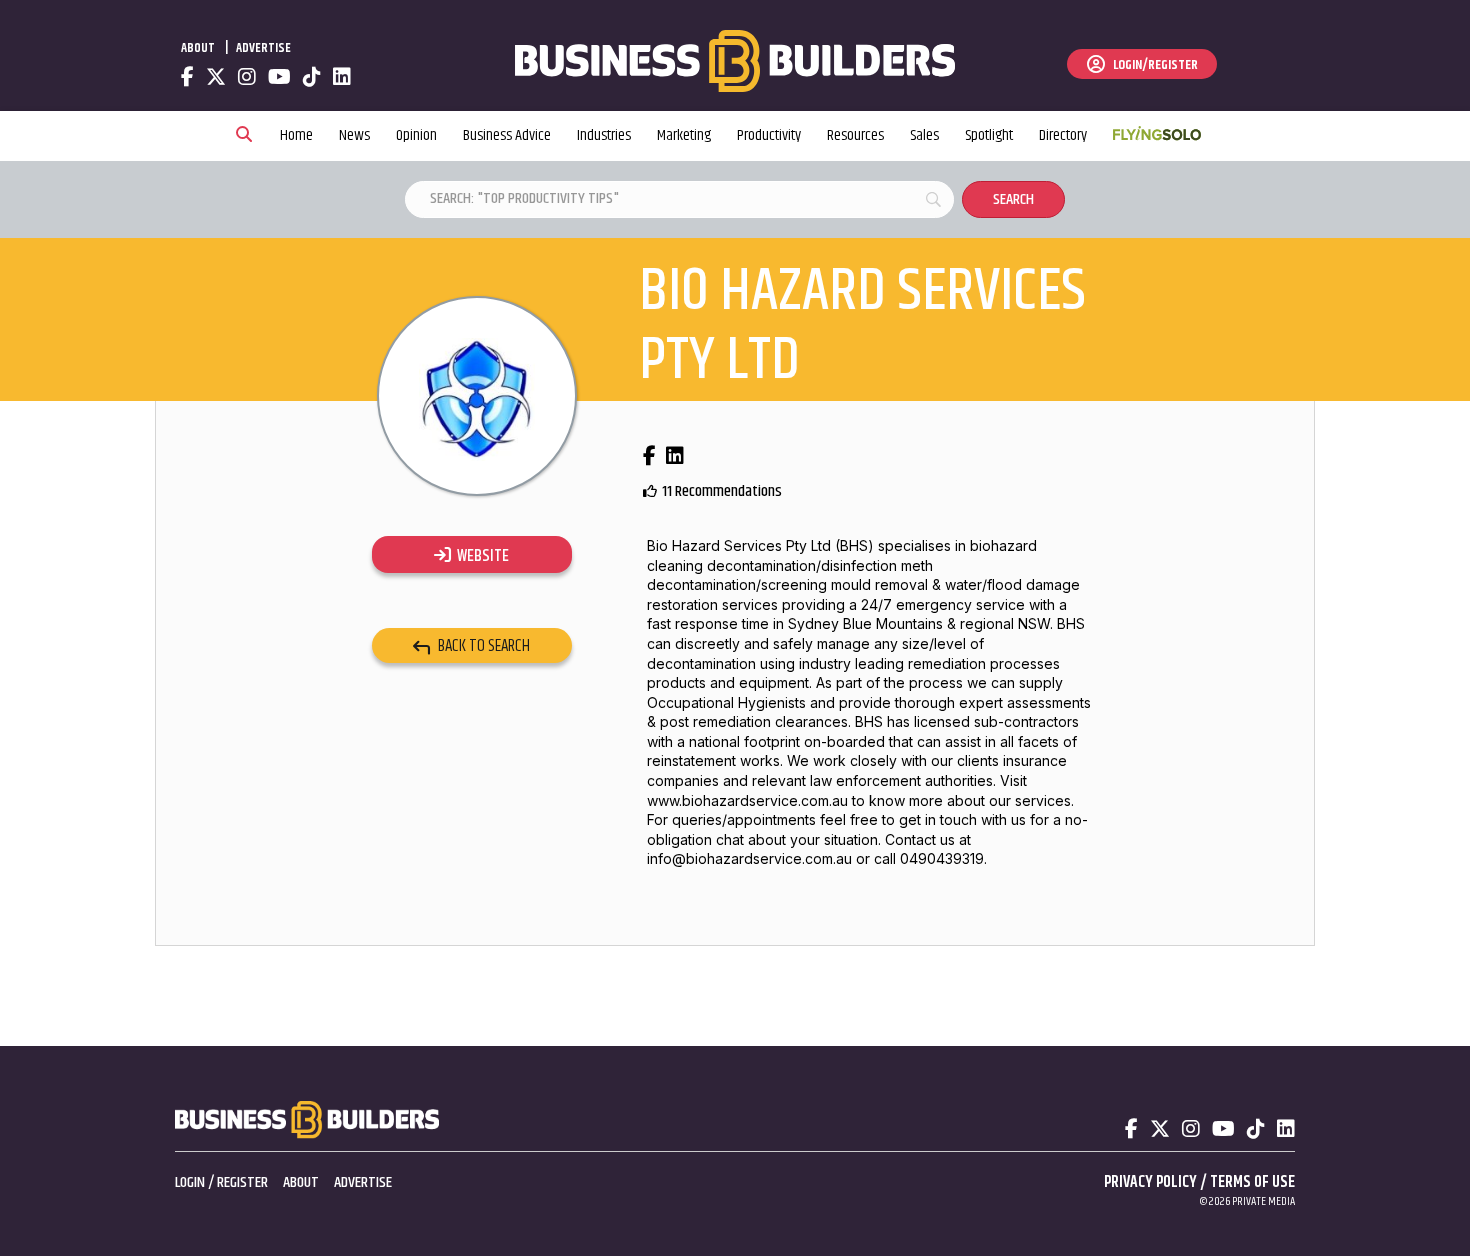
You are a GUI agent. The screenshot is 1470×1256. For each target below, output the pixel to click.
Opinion (416, 135)
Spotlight (989, 135)
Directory (1063, 135)
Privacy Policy (1150, 1182)
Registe (239, 1182)
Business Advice (507, 135)
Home (296, 135)
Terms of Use (1252, 1182)
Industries (604, 135)
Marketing (684, 135)
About (198, 48)
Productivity (769, 135)
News (354, 135)
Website (480, 556)
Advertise (263, 48)
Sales (924, 135)
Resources (855, 135)
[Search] (244, 136)
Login (190, 1182)
